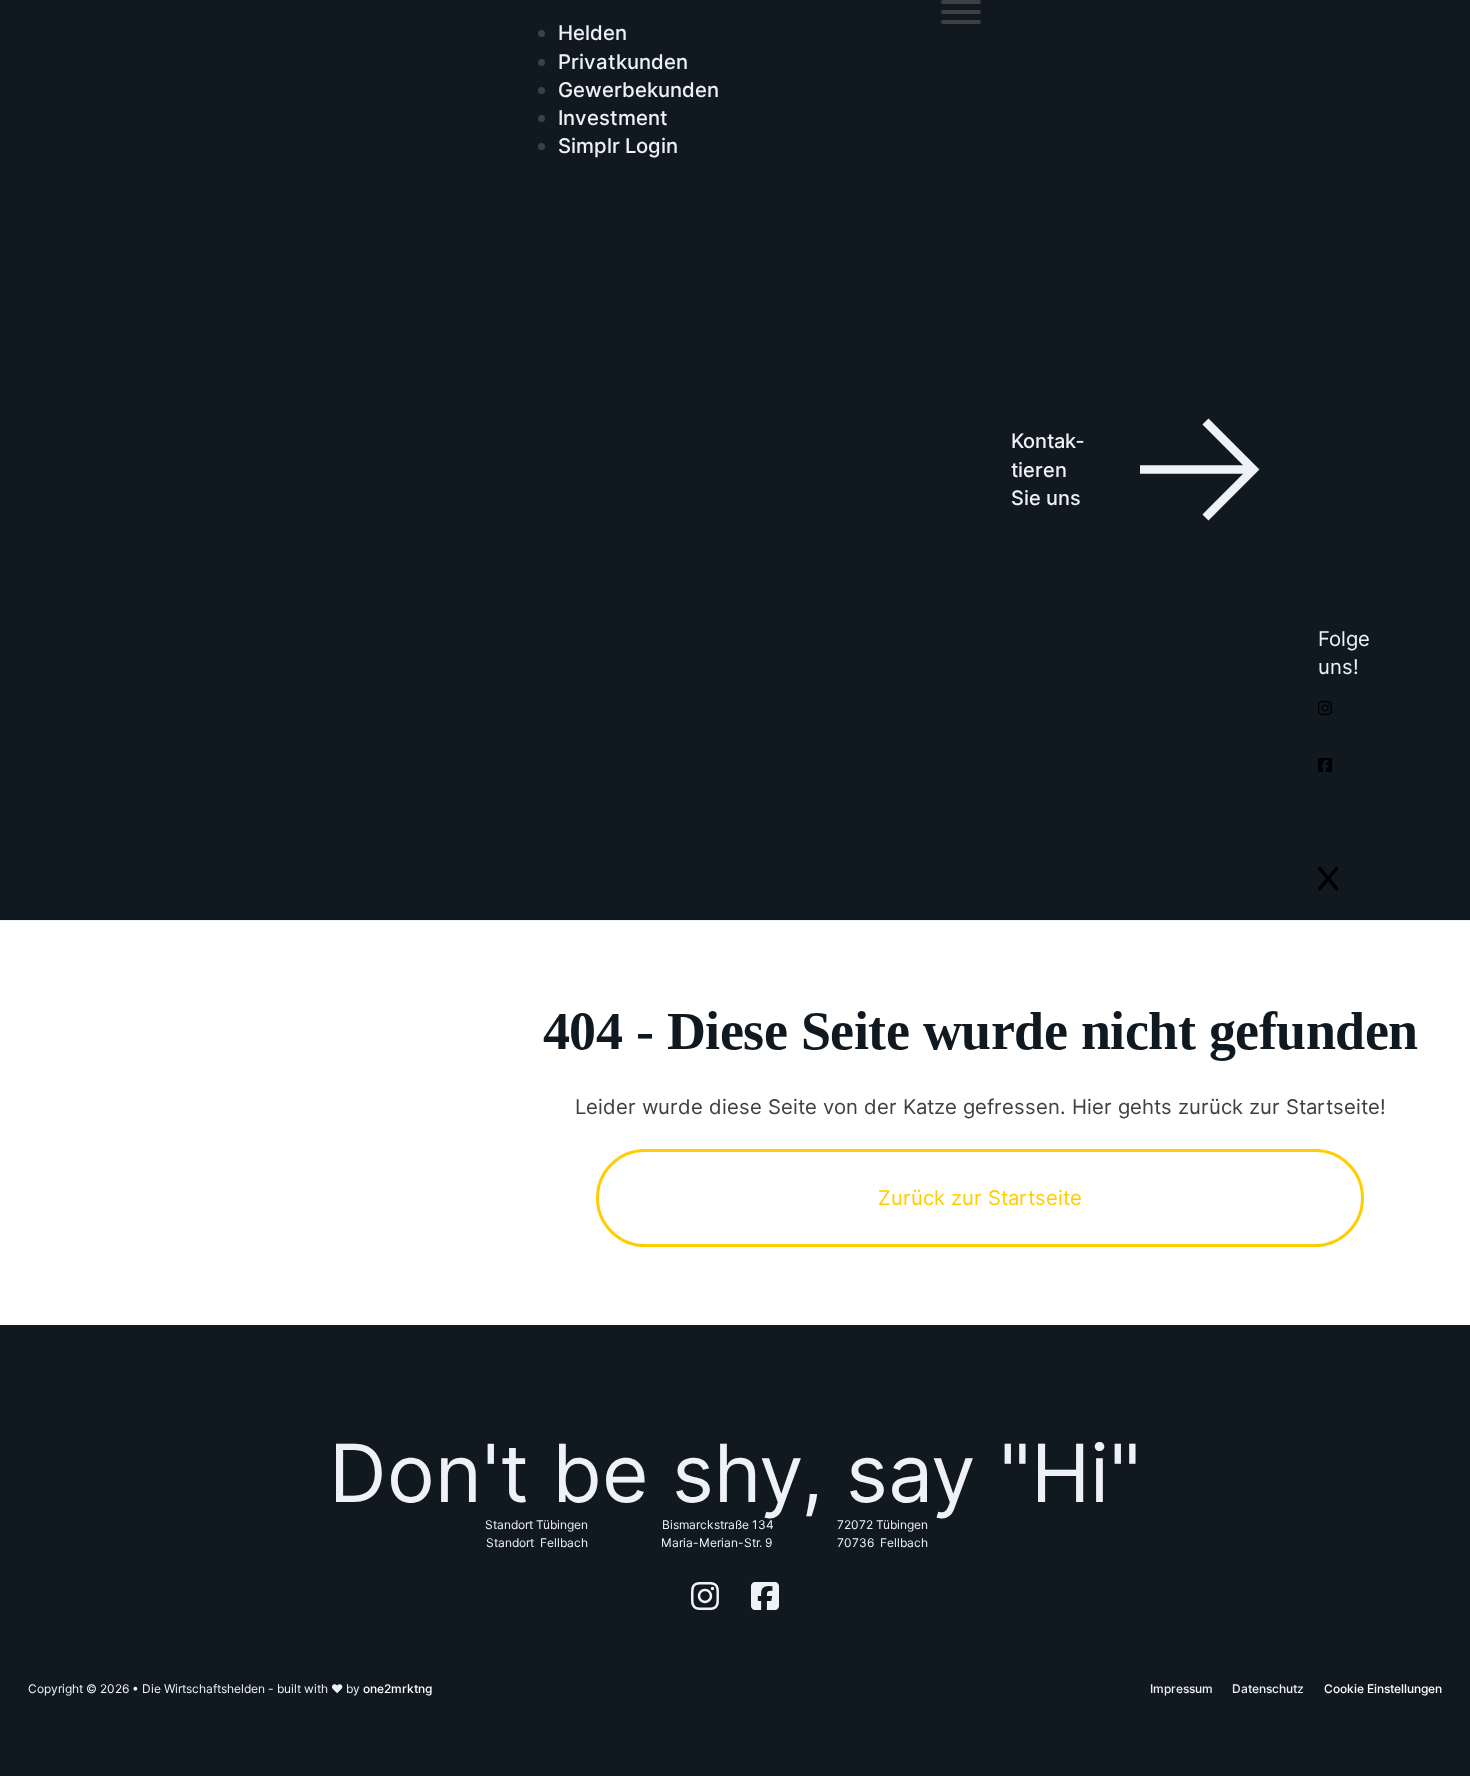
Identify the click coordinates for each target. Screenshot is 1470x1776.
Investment (613, 117)
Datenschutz (1268, 1688)
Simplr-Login (1353, 463)
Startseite (1347, 85)
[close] (1328, 878)
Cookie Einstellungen (1383, 1688)
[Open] (961, 12)
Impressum (1181, 1688)
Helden (592, 32)
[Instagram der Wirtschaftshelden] (1325, 709)
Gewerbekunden (638, 89)
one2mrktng (397, 1688)
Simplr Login (618, 145)
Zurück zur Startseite (980, 1197)
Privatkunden (623, 61)
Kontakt (1355, 525)
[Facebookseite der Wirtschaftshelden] (1325, 766)
